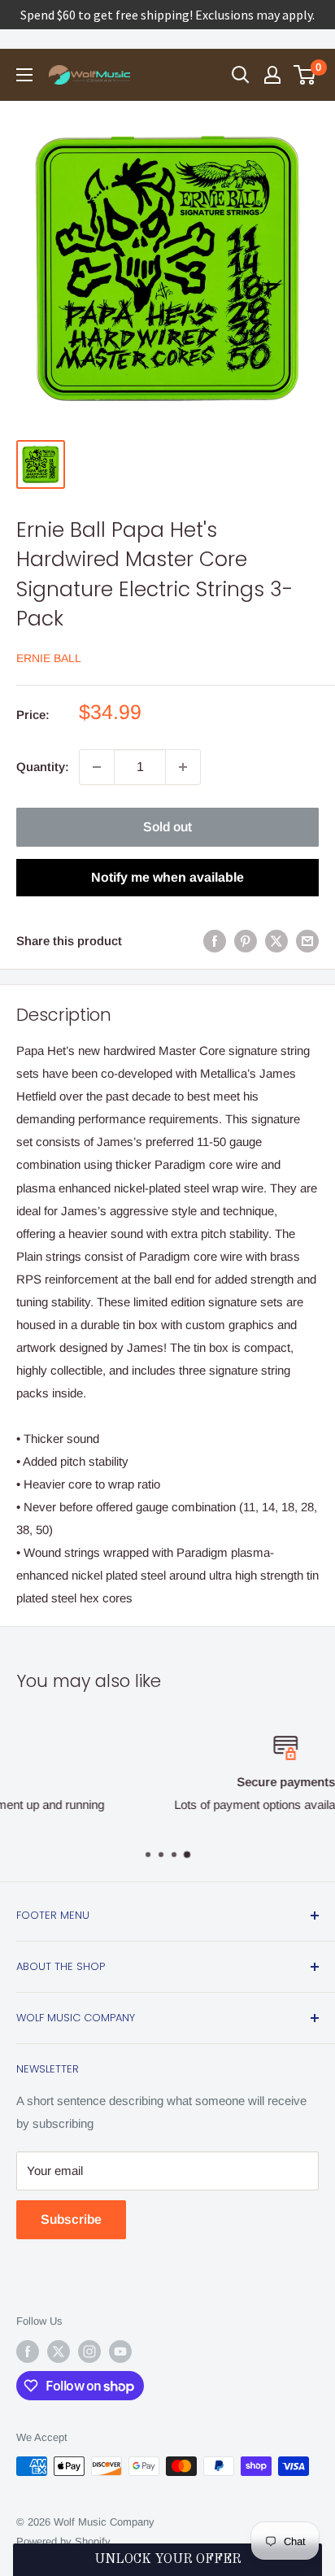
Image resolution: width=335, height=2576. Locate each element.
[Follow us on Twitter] (59, 2352)
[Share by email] (307, 941)
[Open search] (241, 75)
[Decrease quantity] (97, 767)
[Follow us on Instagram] (89, 2352)
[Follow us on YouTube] (120, 2352)
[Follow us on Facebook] (28, 2352)
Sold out (167, 827)
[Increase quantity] (183, 767)
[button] (167, 2560)
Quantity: (43, 767)
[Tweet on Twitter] (276, 941)
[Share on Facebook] (215, 941)
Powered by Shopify (63, 2541)
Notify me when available (167, 877)
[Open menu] (24, 75)
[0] (305, 75)
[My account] (272, 75)
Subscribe (71, 2219)
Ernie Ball (49, 658)
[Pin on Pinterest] (246, 941)
